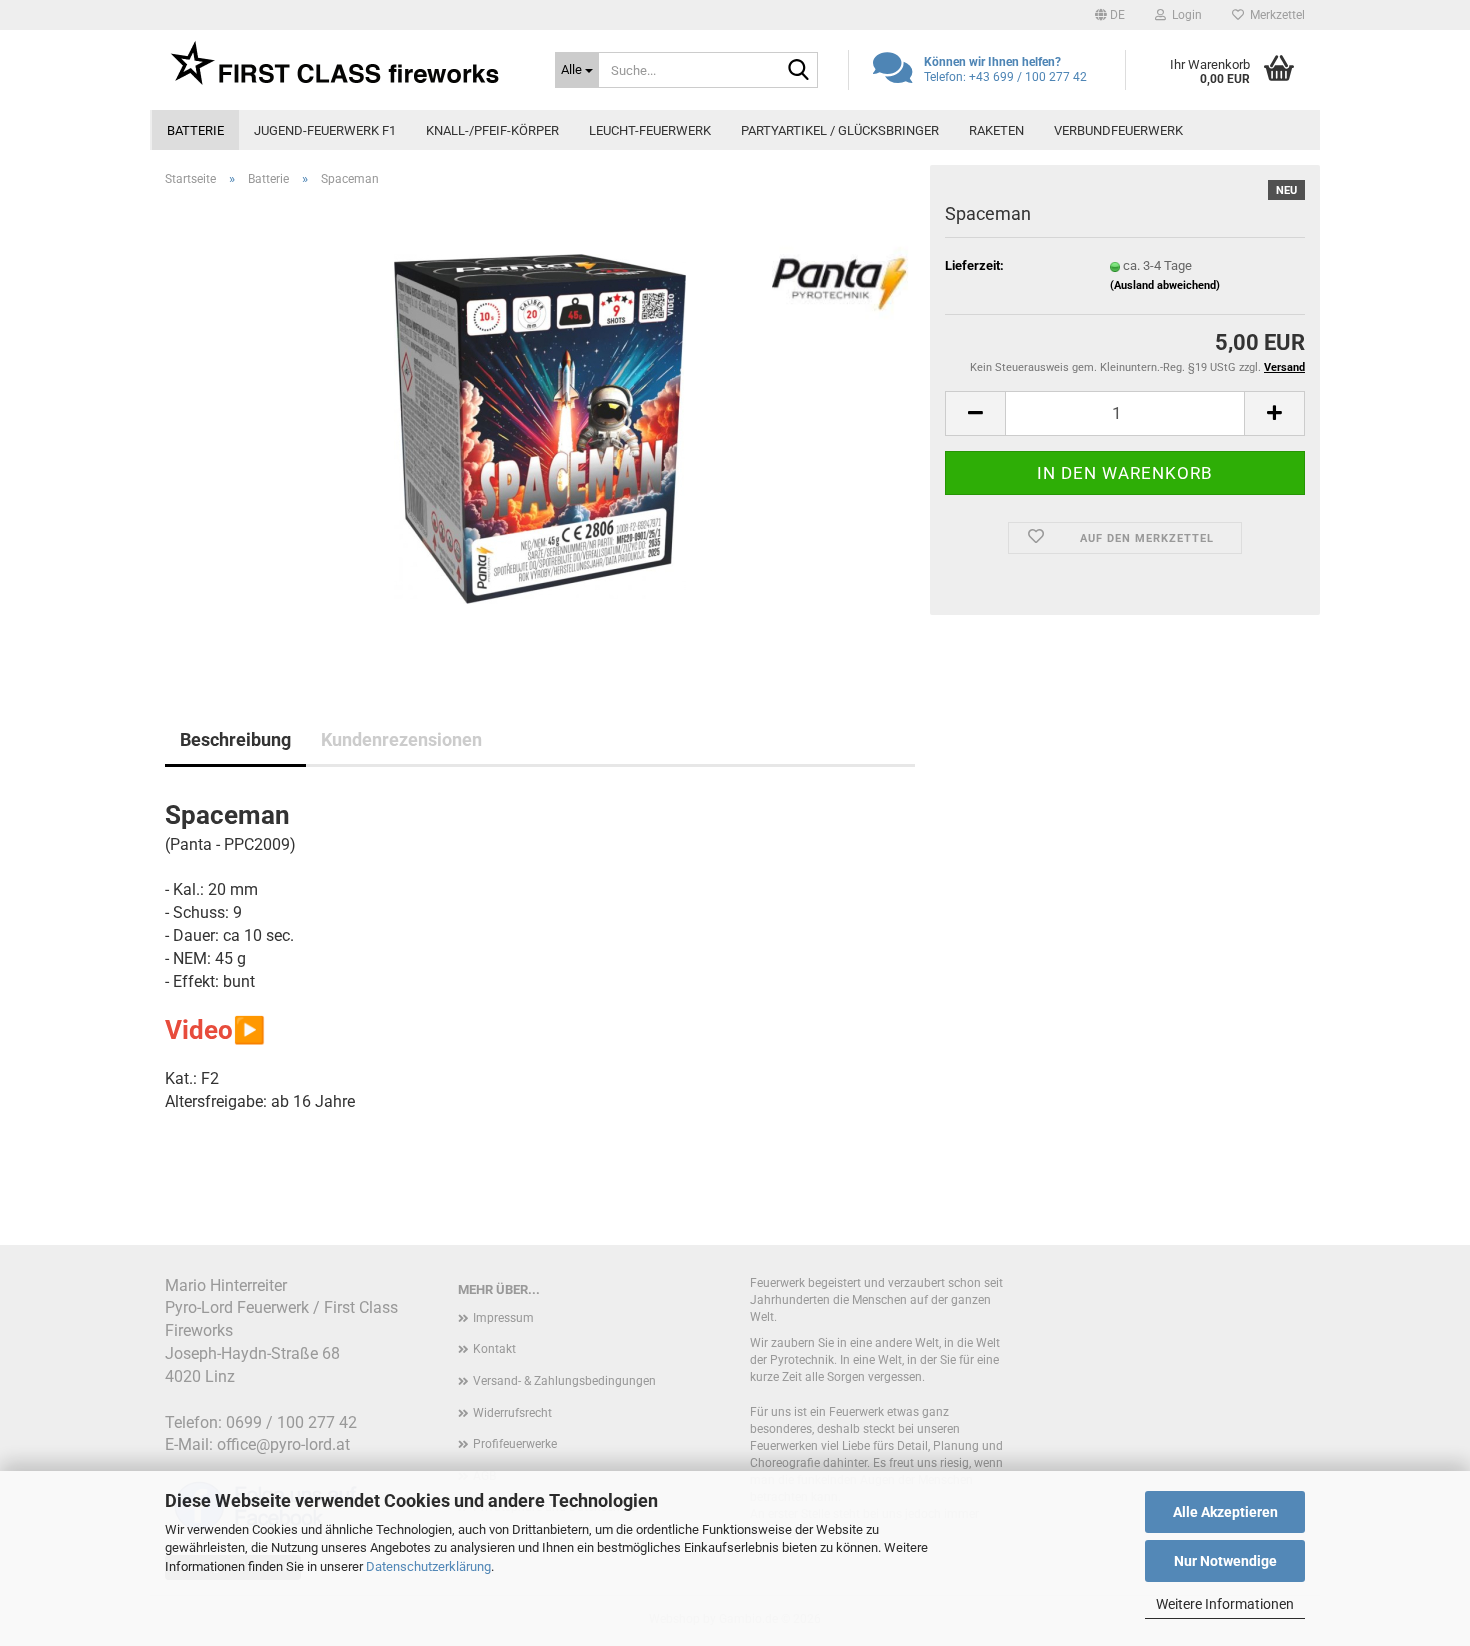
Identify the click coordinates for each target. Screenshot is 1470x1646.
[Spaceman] (540, 427)
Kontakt (494, 1349)
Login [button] (1184, 15)
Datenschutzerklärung (428, 1566)
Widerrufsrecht (512, 1413)
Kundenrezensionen (401, 739)
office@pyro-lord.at (283, 1444)
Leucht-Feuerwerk (650, 130)
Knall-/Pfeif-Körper (492, 130)
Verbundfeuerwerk (1118, 130)
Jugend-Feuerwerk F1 (325, 130)
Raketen (996, 130)
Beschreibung (235, 739)
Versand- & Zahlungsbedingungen (564, 1381)
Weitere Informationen (1225, 1604)
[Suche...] (799, 71)
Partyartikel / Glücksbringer (840, 130)
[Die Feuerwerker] (345, 65)
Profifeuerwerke (515, 1444)
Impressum (503, 1318)
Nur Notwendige (1225, 1561)
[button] (1110, 15)
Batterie (195, 130)
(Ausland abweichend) (1165, 285)
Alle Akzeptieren (1225, 1512)
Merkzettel (1274, 15)
